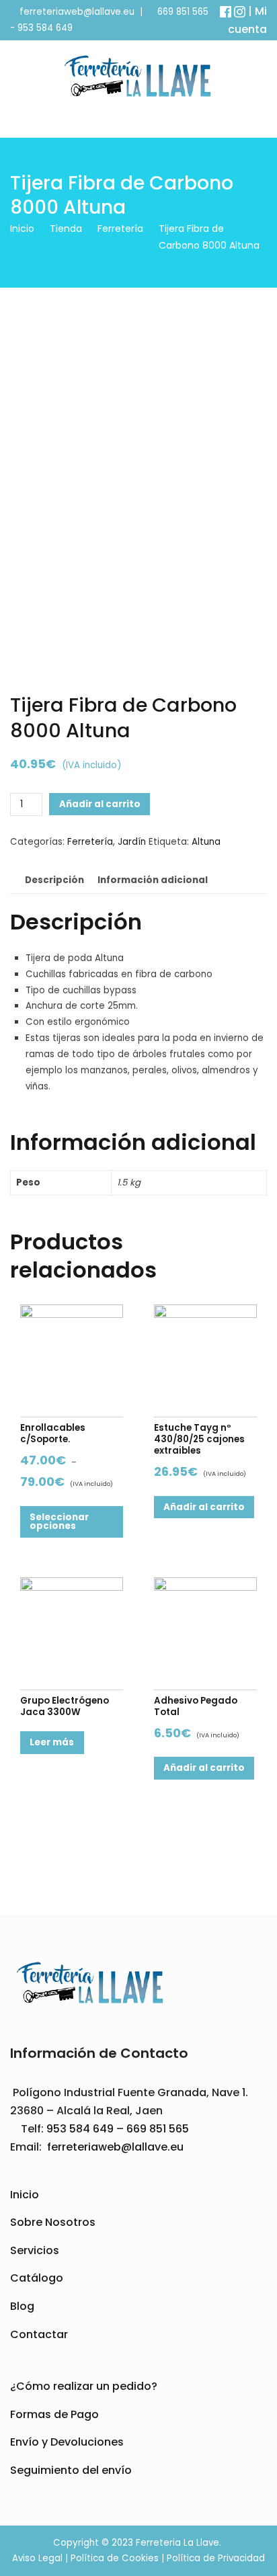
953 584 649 (45, 28)
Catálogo (37, 2278)
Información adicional (153, 880)
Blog (22, 2306)
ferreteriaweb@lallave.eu (77, 12)
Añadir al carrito (100, 804)
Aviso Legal (37, 2558)
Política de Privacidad (216, 2558)
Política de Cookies (115, 2558)
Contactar (39, 2334)
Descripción (54, 880)
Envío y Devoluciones (67, 2442)
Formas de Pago (54, 2414)
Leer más (52, 1742)
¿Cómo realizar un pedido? (84, 2386)
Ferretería (120, 228)
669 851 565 (182, 12)
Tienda (66, 228)
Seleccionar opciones (59, 1522)
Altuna (206, 842)
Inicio (22, 228)
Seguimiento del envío (71, 2470)
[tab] (54, 881)
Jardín (132, 842)
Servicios (35, 2250)
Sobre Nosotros (53, 2222)
